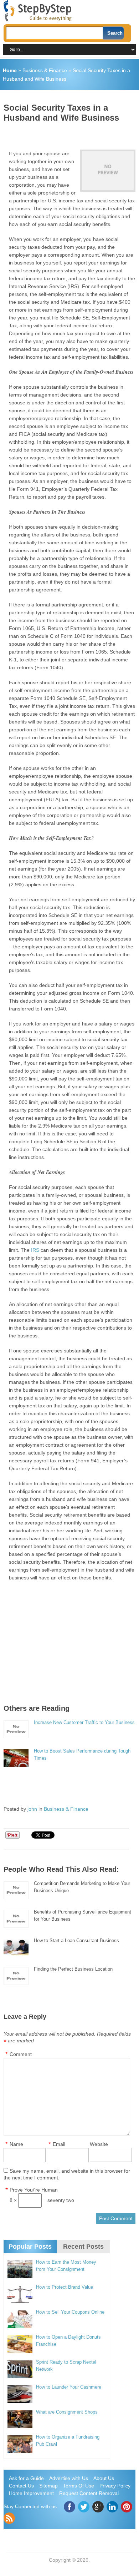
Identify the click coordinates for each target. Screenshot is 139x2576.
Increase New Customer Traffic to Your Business (84, 1722)
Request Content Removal (89, 2493)
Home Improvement (31, 2493)
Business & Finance (45, 70)
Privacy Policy (115, 2486)
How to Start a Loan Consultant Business (76, 1940)
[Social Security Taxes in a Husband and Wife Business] (108, 171)
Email (59, 2144)
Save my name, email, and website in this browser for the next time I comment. (67, 2174)
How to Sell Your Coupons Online (70, 2312)
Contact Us (21, 2486)
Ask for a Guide (26, 2478)
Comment (21, 2054)
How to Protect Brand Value (65, 2287)
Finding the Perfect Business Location (73, 1969)
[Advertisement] (71, 133)
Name (16, 2144)
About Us (104, 2478)
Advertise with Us (69, 2478)
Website (99, 2144)
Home (10, 70)
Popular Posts (30, 2247)
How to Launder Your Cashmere (69, 2387)
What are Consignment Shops (67, 2412)
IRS (35, 1250)
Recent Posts (83, 2247)
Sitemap (48, 2486)
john (32, 1809)
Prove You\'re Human (34, 2190)
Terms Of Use (79, 2486)
